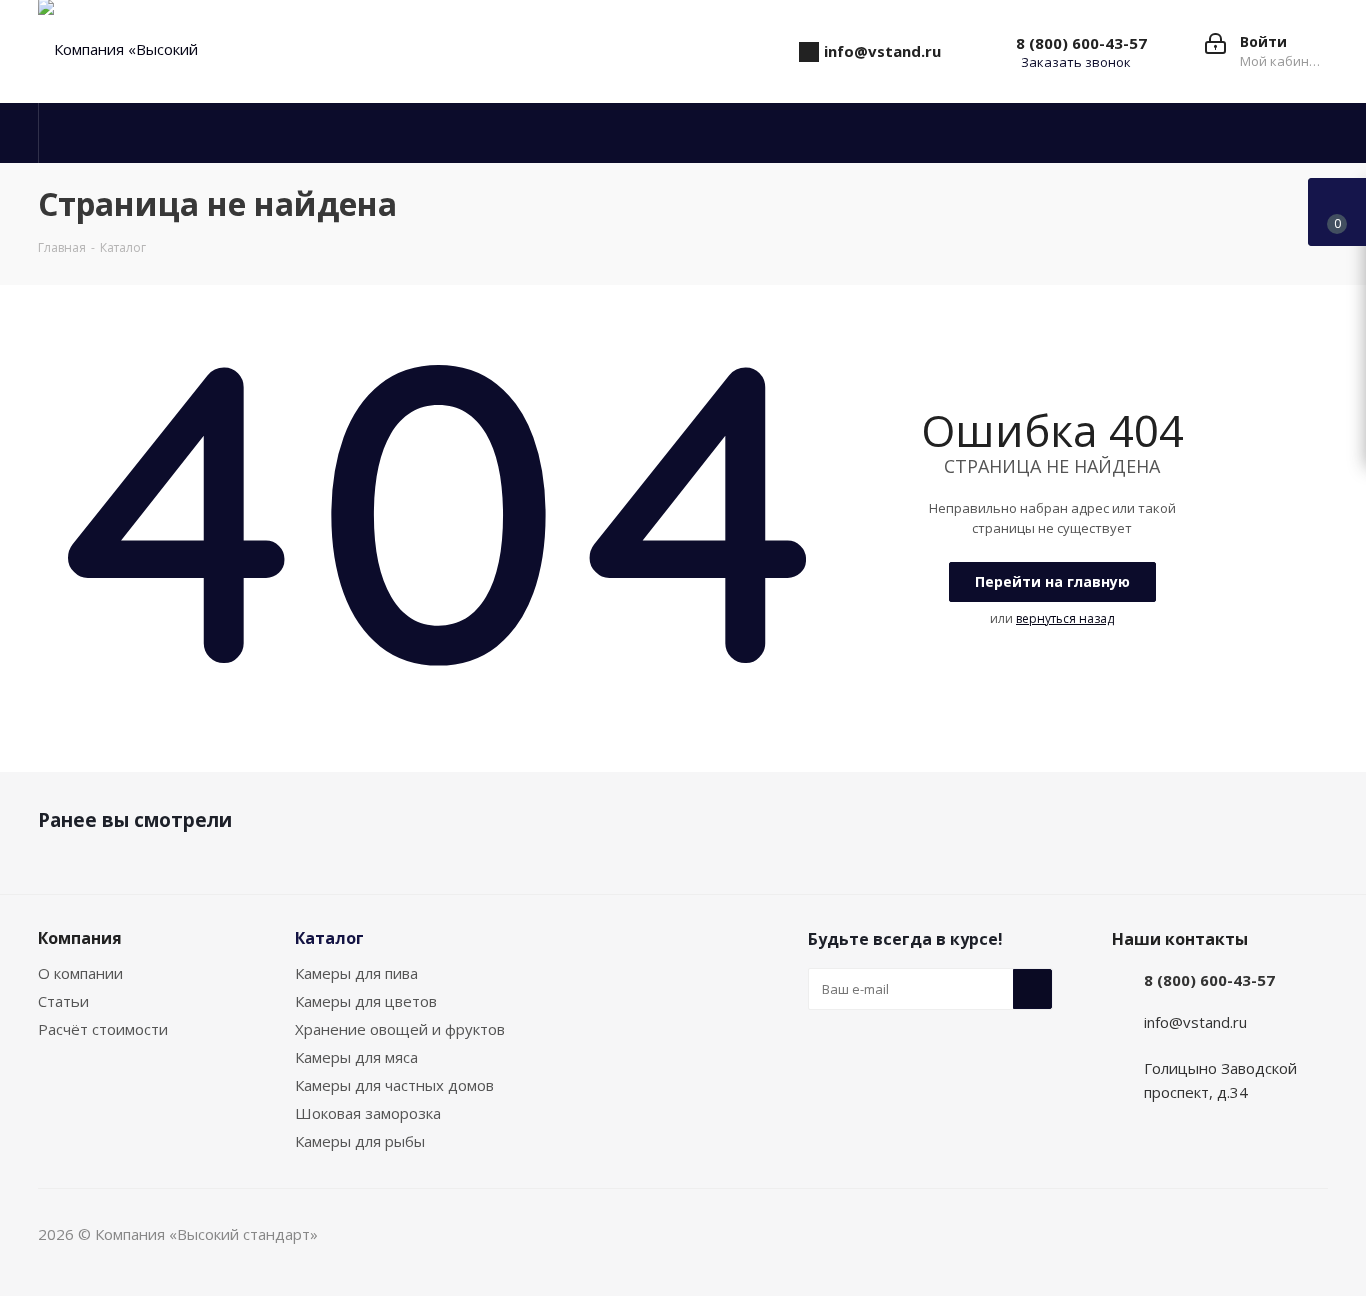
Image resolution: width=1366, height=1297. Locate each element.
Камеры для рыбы (360, 1141)
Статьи (63, 1001)
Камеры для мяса (356, 1057)
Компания (80, 938)
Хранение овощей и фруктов (400, 1029)
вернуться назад (1065, 618)
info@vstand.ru (1195, 1022)
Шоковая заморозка (368, 1113)
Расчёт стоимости (103, 1029)
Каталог (329, 938)
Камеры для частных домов (394, 1085)
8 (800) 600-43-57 (1081, 43)
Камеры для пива (356, 973)
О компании (80, 973)
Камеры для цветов (366, 1001)
